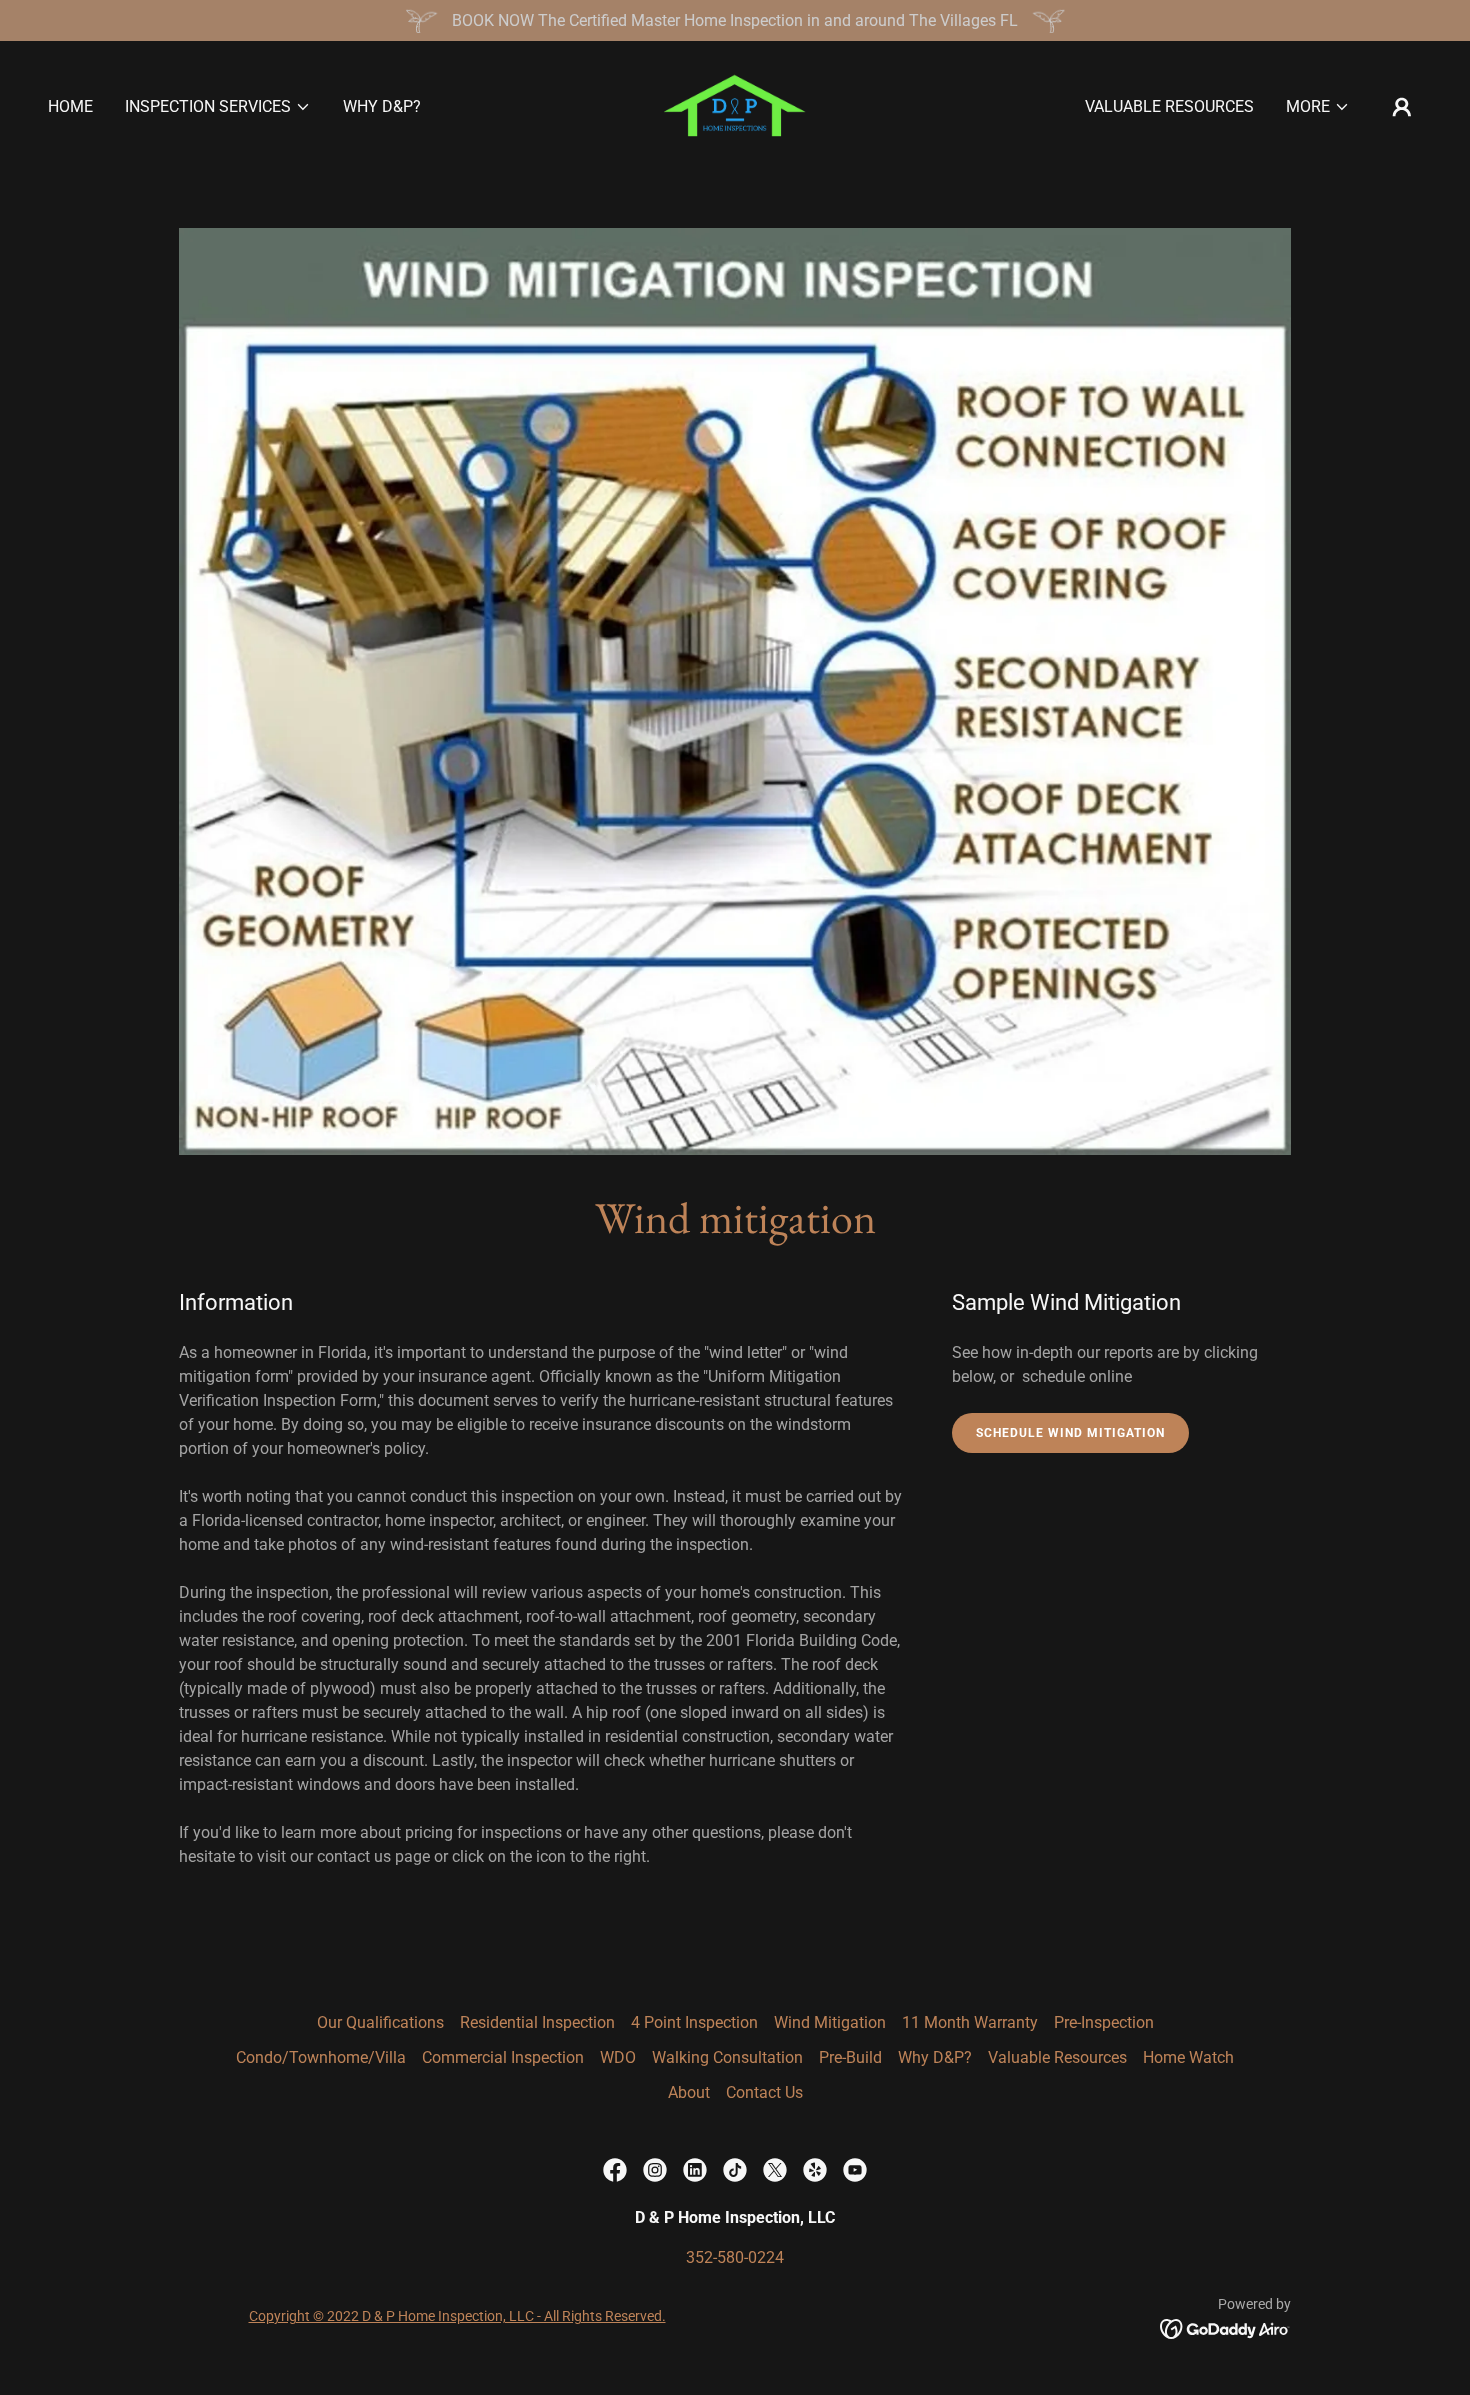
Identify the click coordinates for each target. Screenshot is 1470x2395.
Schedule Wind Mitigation (1070, 1433)
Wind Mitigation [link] (830, 2022)
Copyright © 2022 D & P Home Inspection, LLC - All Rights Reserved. (457, 2316)
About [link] (689, 2092)
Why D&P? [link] (382, 106)
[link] (735, 105)
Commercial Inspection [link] (503, 2057)
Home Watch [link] (1188, 2057)
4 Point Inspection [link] (694, 2022)
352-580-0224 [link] (735, 2257)
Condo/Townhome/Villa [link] (321, 2057)
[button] (218, 107)
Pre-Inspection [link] (1104, 2022)
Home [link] (70, 106)
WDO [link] (618, 2057)
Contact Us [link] (764, 2092)
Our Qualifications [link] (380, 2022)
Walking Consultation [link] (727, 2057)
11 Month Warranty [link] (970, 2022)
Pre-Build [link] (850, 2057)
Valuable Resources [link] (1169, 106)
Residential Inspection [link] (537, 2022)
